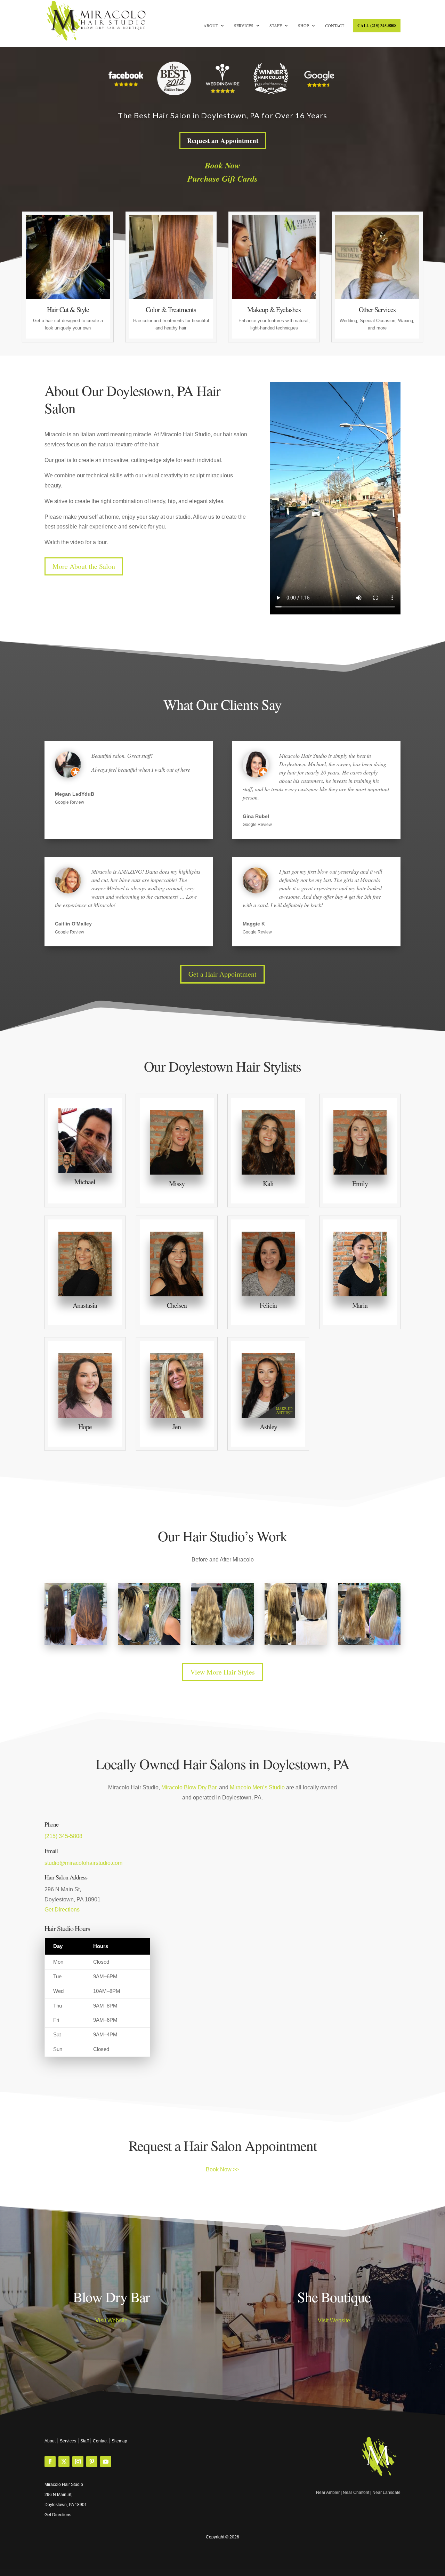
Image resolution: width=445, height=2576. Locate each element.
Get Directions (62, 1910)
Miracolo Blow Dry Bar (189, 1787)
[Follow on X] (64, 2462)
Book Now (222, 165)
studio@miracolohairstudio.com (83, 1863)
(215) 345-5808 (63, 1836)
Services (244, 26)
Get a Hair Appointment (222, 974)
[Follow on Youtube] (106, 2462)
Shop (304, 26)
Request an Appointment (223, 140)
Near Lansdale (386, 2492)
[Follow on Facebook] (50, 2462)
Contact (335, 26)
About (211, 26)
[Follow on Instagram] (78, 2462)
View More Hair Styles (222, 1672)
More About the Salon (84, 566)
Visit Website (111, 2320)
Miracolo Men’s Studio (257, 1787)
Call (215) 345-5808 (377, 26)
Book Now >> (222, 2169)
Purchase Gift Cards (222, 178)
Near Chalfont (356, 2492)
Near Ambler (328, 2492)
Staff (276, 26)
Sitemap (119, 2441)
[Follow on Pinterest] (92, 2462)
